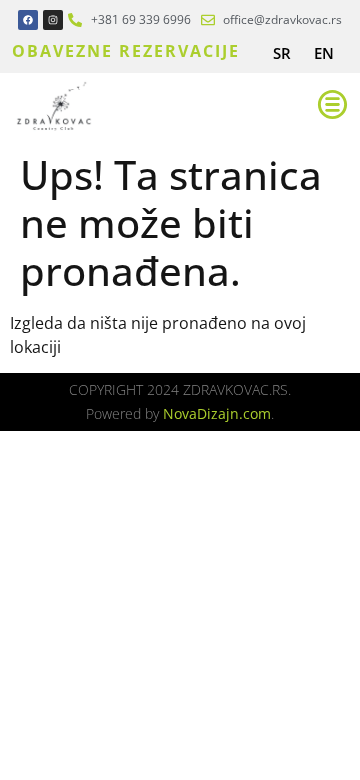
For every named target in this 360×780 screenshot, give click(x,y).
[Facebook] (28, 20)
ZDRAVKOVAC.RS (235, 389)
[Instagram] (53, 20)
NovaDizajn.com (217, 413)
